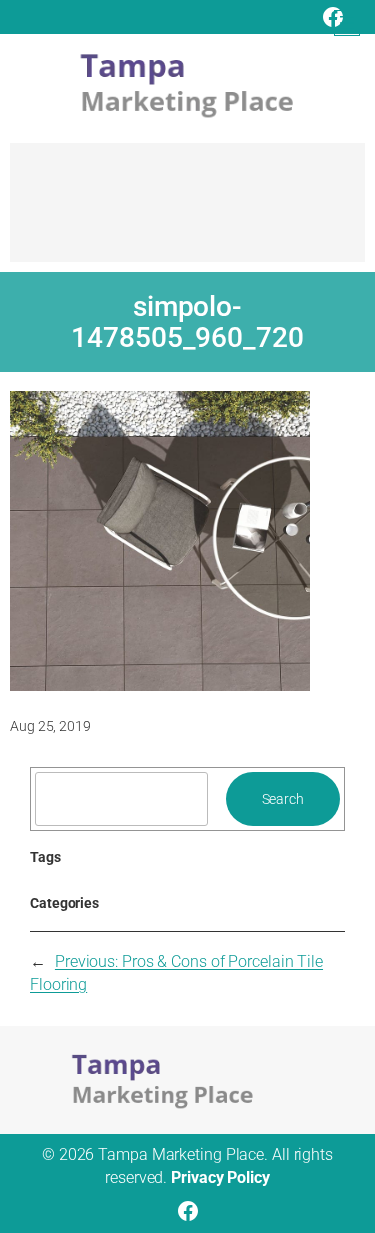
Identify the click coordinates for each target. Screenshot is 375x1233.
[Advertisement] (187, 212)
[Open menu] (347, 23)
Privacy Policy (220, 1177)
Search (283, 799)
